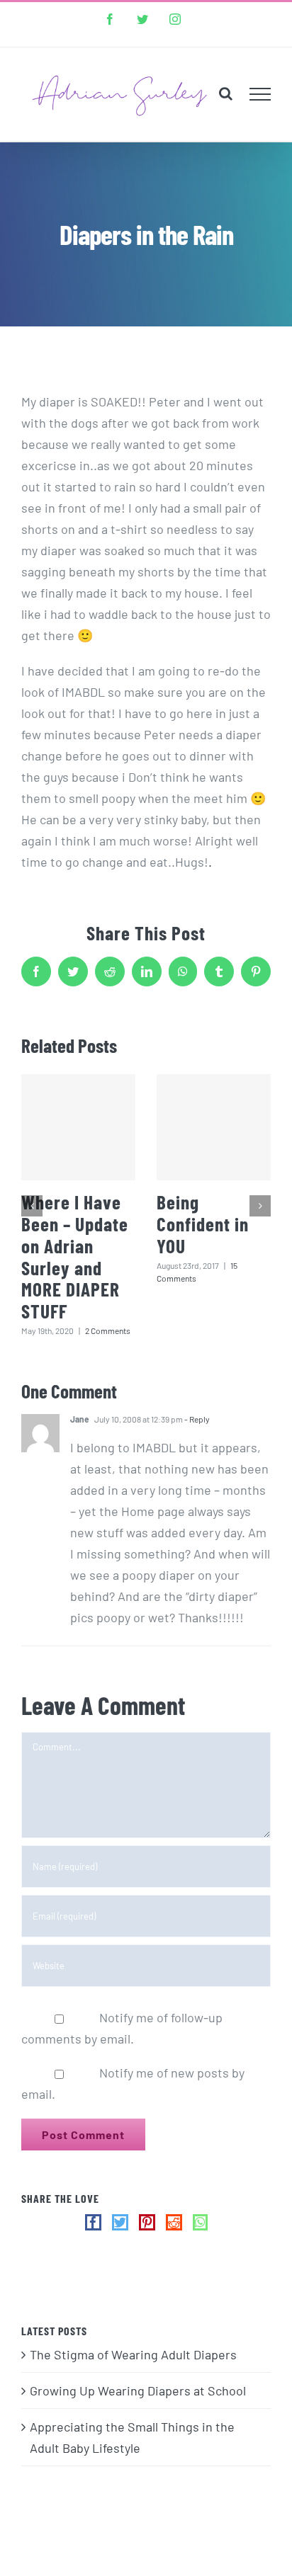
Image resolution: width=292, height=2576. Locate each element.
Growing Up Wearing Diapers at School (138, 2390)
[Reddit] (174, 2222)
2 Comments (108, 1330)
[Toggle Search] (226, 93)
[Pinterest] (147, 2222)
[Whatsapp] (200, 2222)
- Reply (196, 1419)
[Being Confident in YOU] (214, 1127)
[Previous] (32, 1206)
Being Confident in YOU (203, 1224)
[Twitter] (120, 2222)
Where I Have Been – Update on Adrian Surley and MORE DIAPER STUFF (75, 1256)
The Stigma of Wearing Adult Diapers (133, 2354)
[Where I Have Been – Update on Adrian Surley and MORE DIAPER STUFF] (78, 1127)
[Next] (260, 1206)
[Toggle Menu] (260, 94)
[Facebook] (93, 2222)
